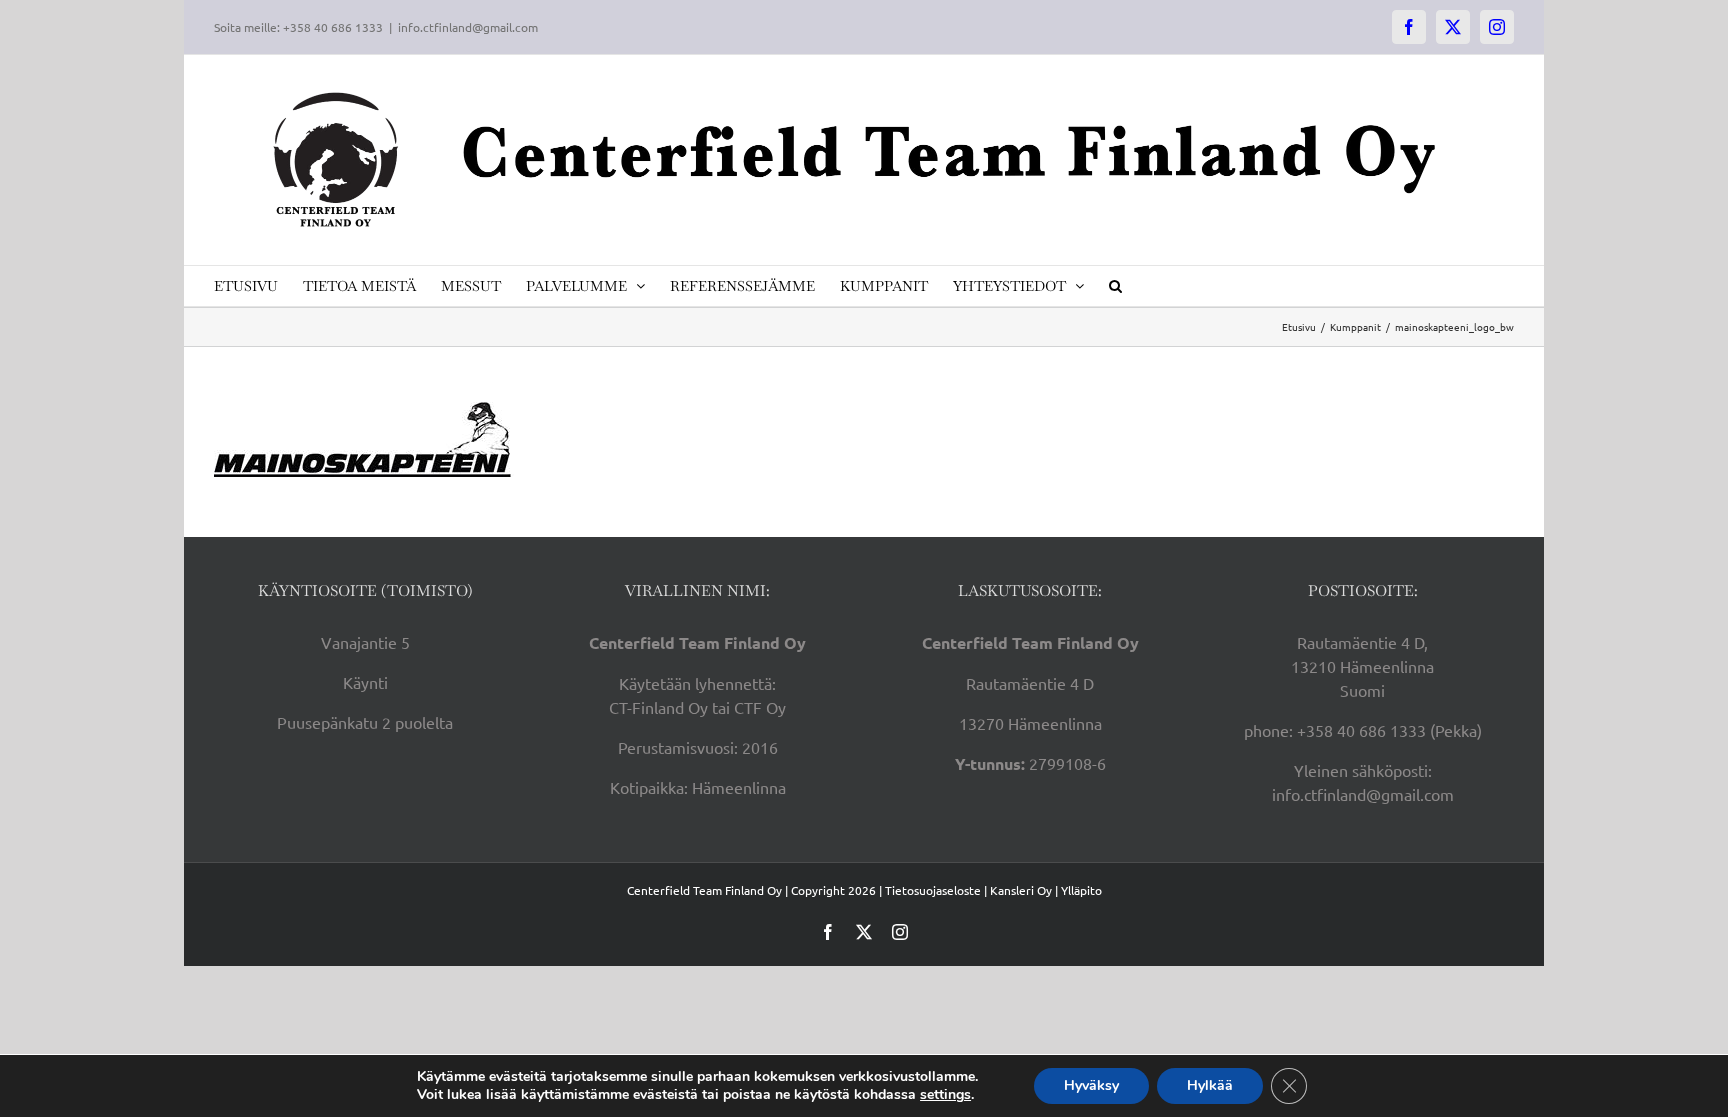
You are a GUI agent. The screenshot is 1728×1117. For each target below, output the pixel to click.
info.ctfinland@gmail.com (468, 27)
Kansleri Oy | (1025, 890)
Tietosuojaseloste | (936, 890)
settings (945, 1095)
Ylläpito (1081, 890)
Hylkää (1210, 1085)
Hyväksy (1091, 1085)
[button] (1115, 286)
